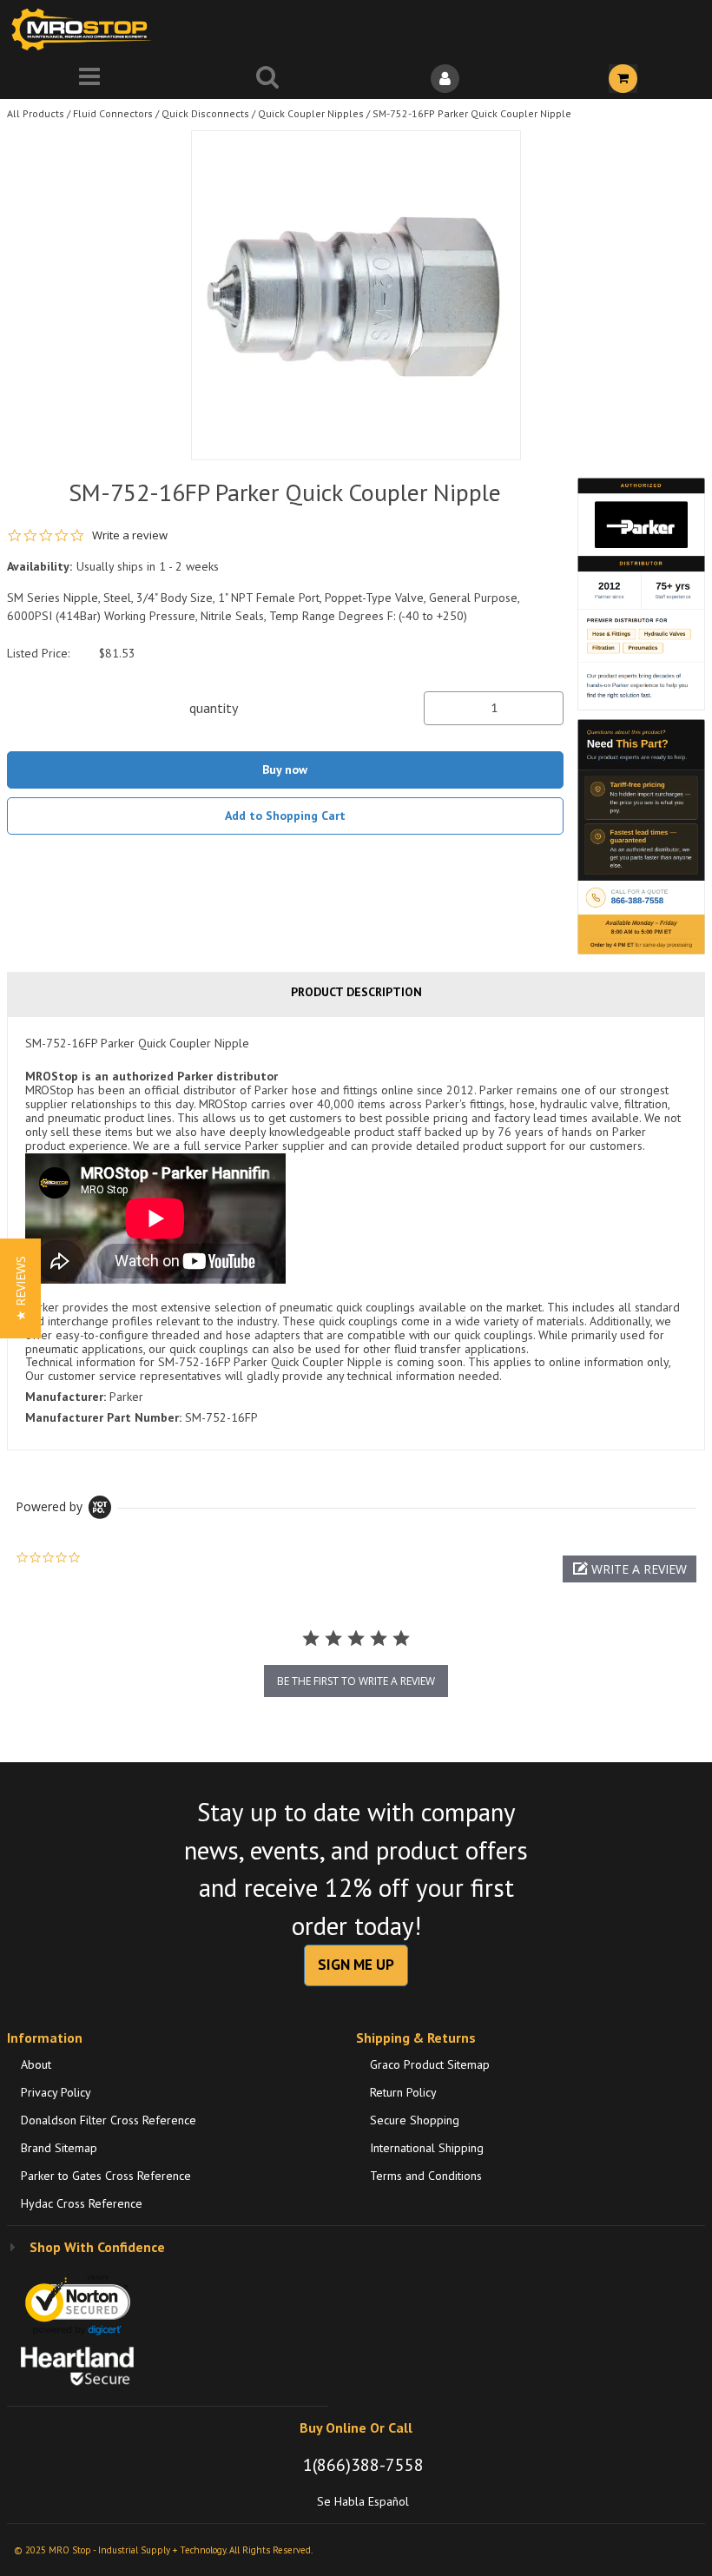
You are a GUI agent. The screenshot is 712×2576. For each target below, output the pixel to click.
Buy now (285, 769)
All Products (36, 113)
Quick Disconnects (205, 113)
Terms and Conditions (426, 2176)
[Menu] (89, 79)
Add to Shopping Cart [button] (285, 816)
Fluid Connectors (113, 113)
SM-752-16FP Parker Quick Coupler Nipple (472, 113)
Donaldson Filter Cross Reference (109, 2120)
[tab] (356, 1233)
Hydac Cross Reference (82, 2203)
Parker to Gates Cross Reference (106, 2176)
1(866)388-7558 (363, 2465)
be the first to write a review (356, 1681)
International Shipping (427, 2148)
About (36, 2064)
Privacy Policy (56, 2092)
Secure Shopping (415, 2120)
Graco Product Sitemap (430, 2064)
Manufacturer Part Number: (103, 1417)
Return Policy (403, 2092)
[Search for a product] (267, 79)
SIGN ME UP (356, 1965)
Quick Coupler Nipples (311, 113)
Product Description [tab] (356, 992)
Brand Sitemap (59, 2148)
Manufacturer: (66, 1397)
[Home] (85, 29)
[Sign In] (445, 79)
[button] (630, 1569)
